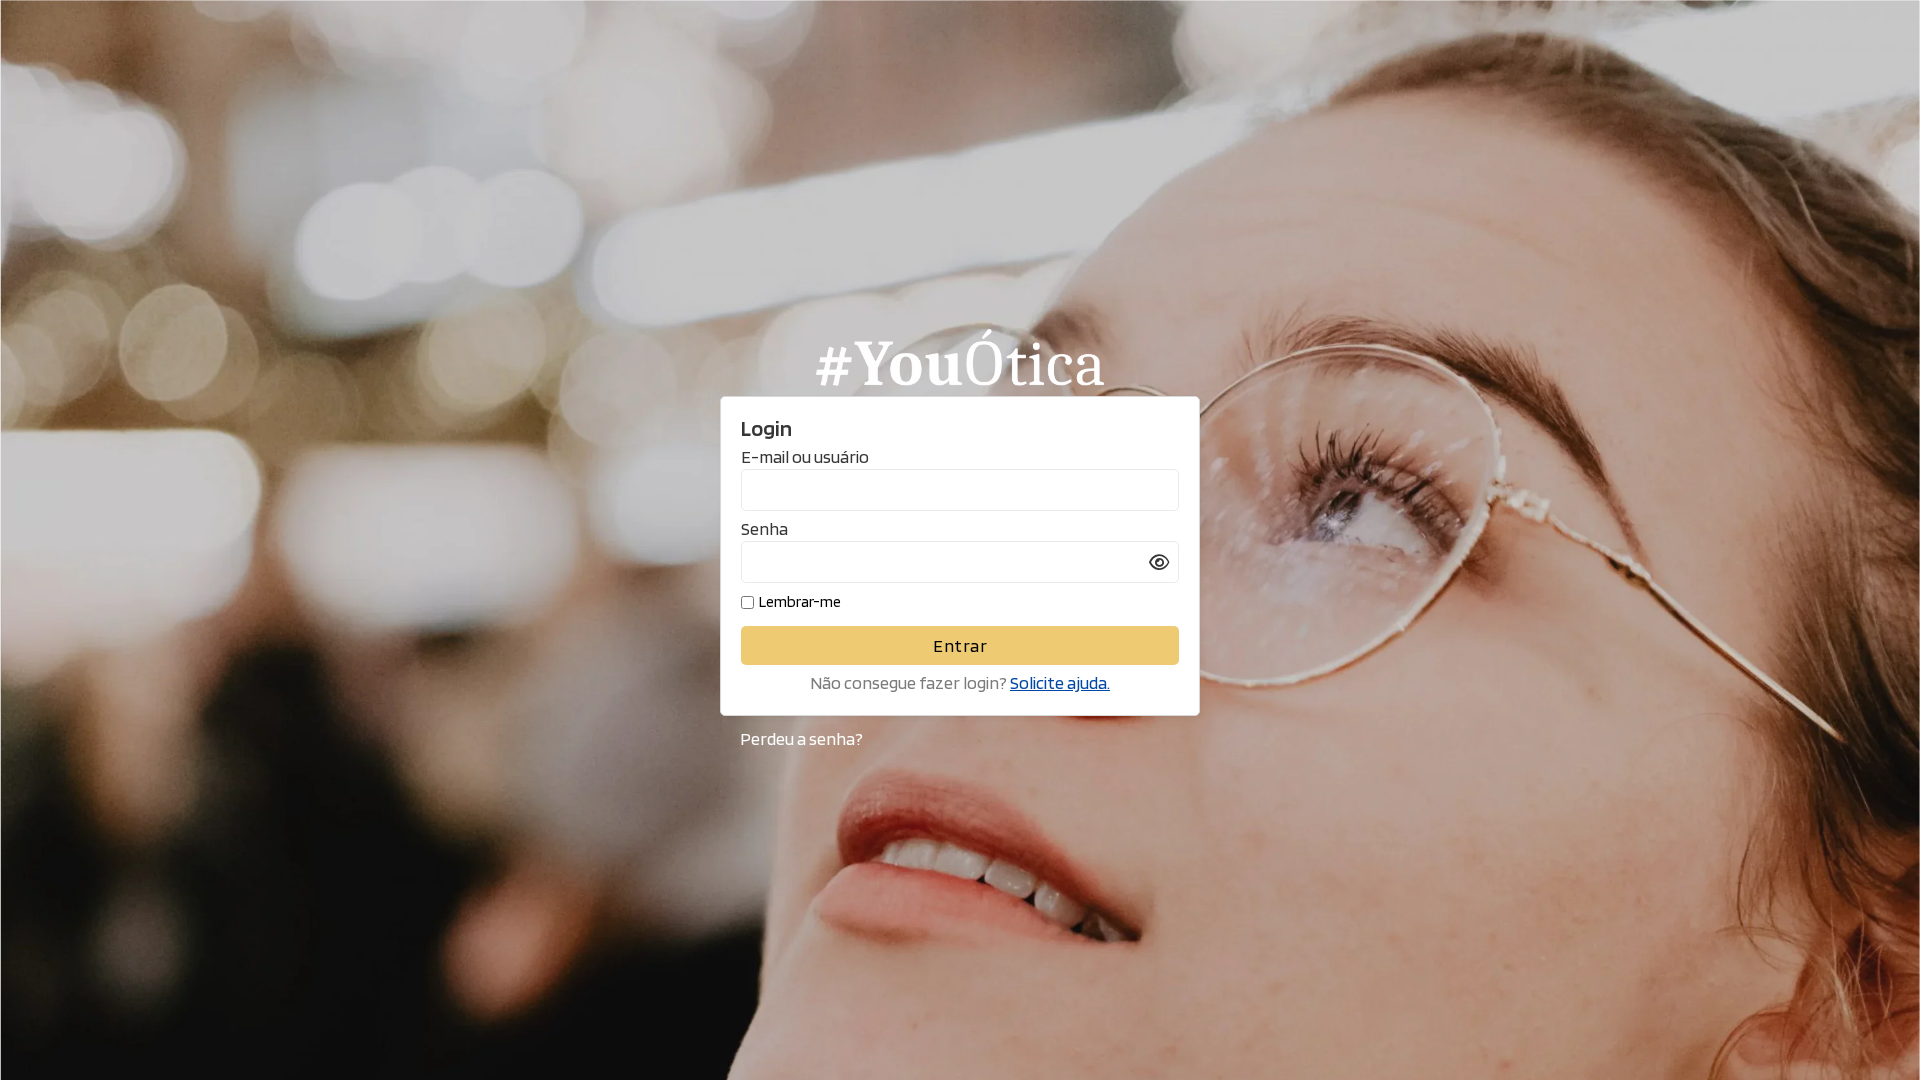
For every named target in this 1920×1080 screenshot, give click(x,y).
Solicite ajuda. (1060, 682)
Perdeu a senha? (801, 738)
